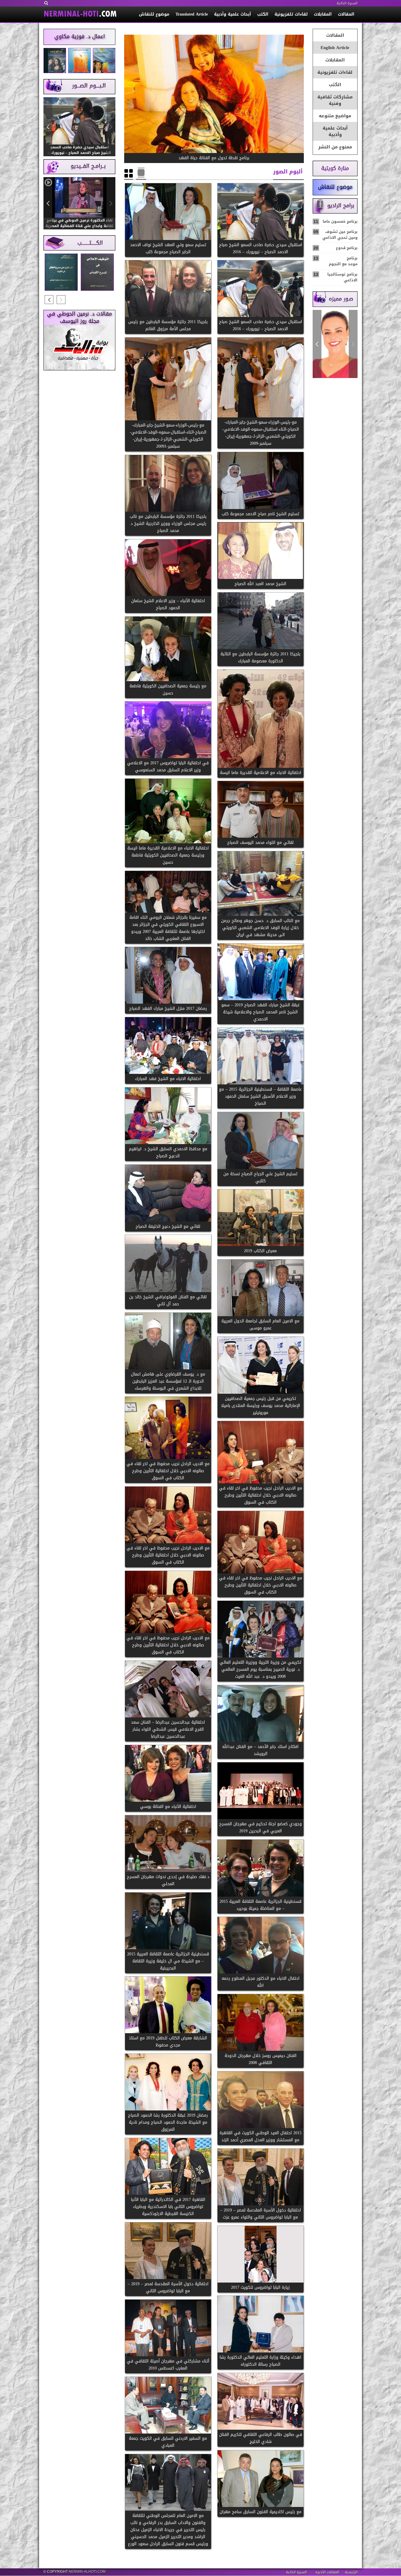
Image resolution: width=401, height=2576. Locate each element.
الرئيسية (351, 2572)
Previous (353, 344)
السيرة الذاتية (347, 3)
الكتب (263, 14)
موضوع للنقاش (154, 14)
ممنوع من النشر (335, 147)
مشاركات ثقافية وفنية (335, 100)
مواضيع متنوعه (335, 116)
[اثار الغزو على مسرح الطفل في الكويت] (61, 272)
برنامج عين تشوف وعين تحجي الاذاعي (336, 235)
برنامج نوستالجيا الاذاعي (336, 277)
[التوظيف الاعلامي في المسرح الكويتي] (97, 272)
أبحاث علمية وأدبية (232, 14)
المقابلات (323, 14)
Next (317, 344)
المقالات (346, 14)
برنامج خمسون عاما (336, 221)
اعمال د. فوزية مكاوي (80, 36)
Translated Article (192, 14)
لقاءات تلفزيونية (291, 14)
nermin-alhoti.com (87, 2572)
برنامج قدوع (336, 248)
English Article (335, 48)
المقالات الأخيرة (327, 2572)
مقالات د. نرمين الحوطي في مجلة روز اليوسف (79, 318)
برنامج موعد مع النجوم (336, 261)
